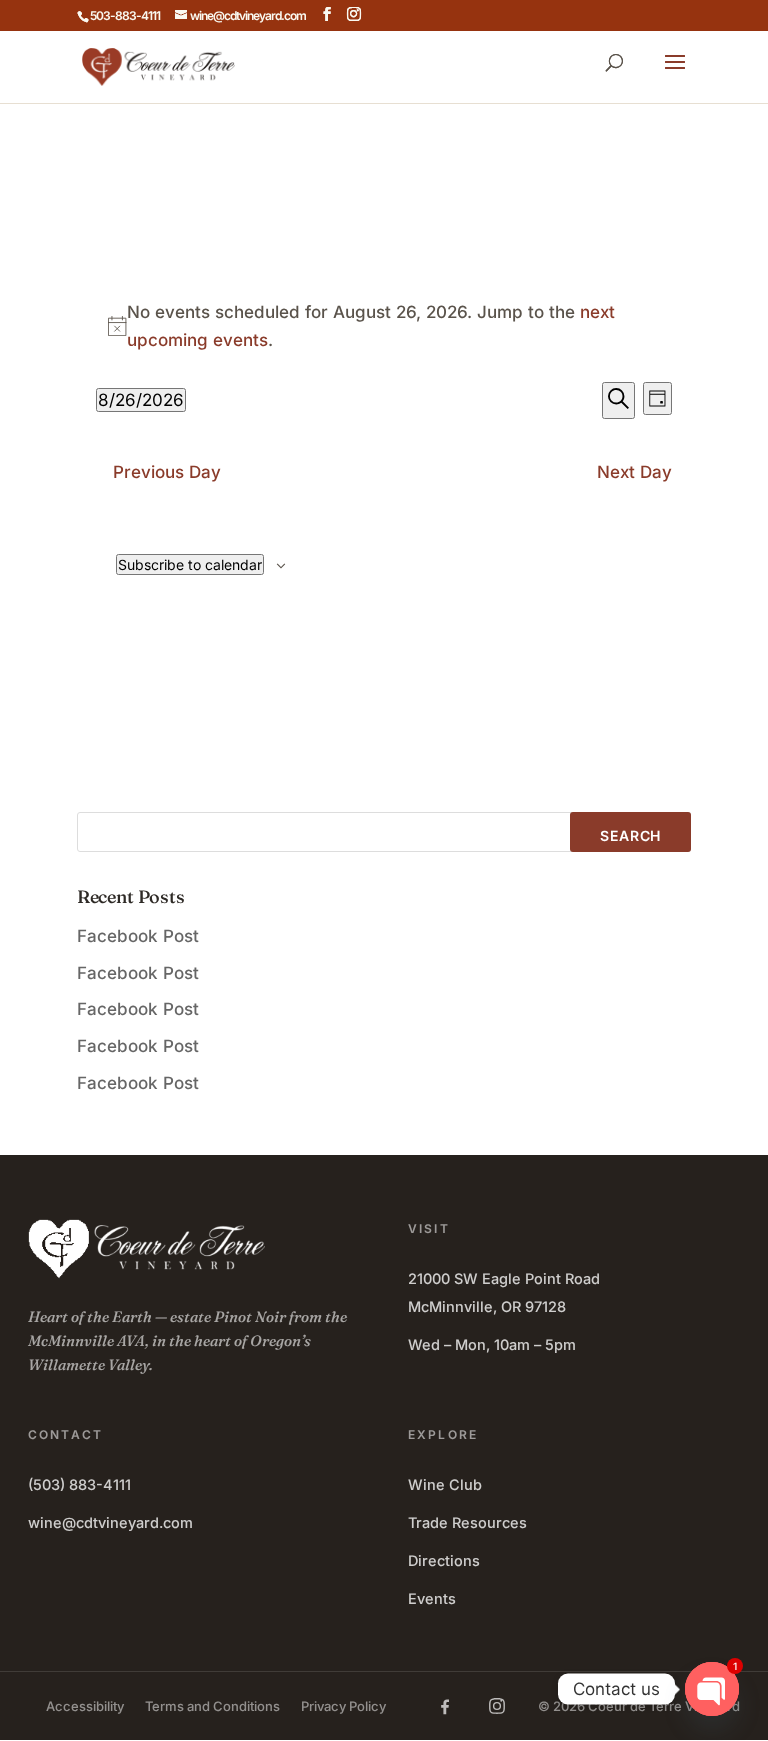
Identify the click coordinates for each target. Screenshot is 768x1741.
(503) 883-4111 (79, 1484)
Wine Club (445, 1484)
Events (432, 1598)
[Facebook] (445, 1706)
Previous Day (167, 472)
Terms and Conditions (212, 1706)
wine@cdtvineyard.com (110, 1522)
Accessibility (85, 1706)
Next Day (634, 472)
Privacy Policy (343, 1706)
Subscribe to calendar (190, 564)
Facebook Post (138, 936)
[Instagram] (497, 1706)
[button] (675, 75)
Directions (444, 1560)
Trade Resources (467, 1522)
